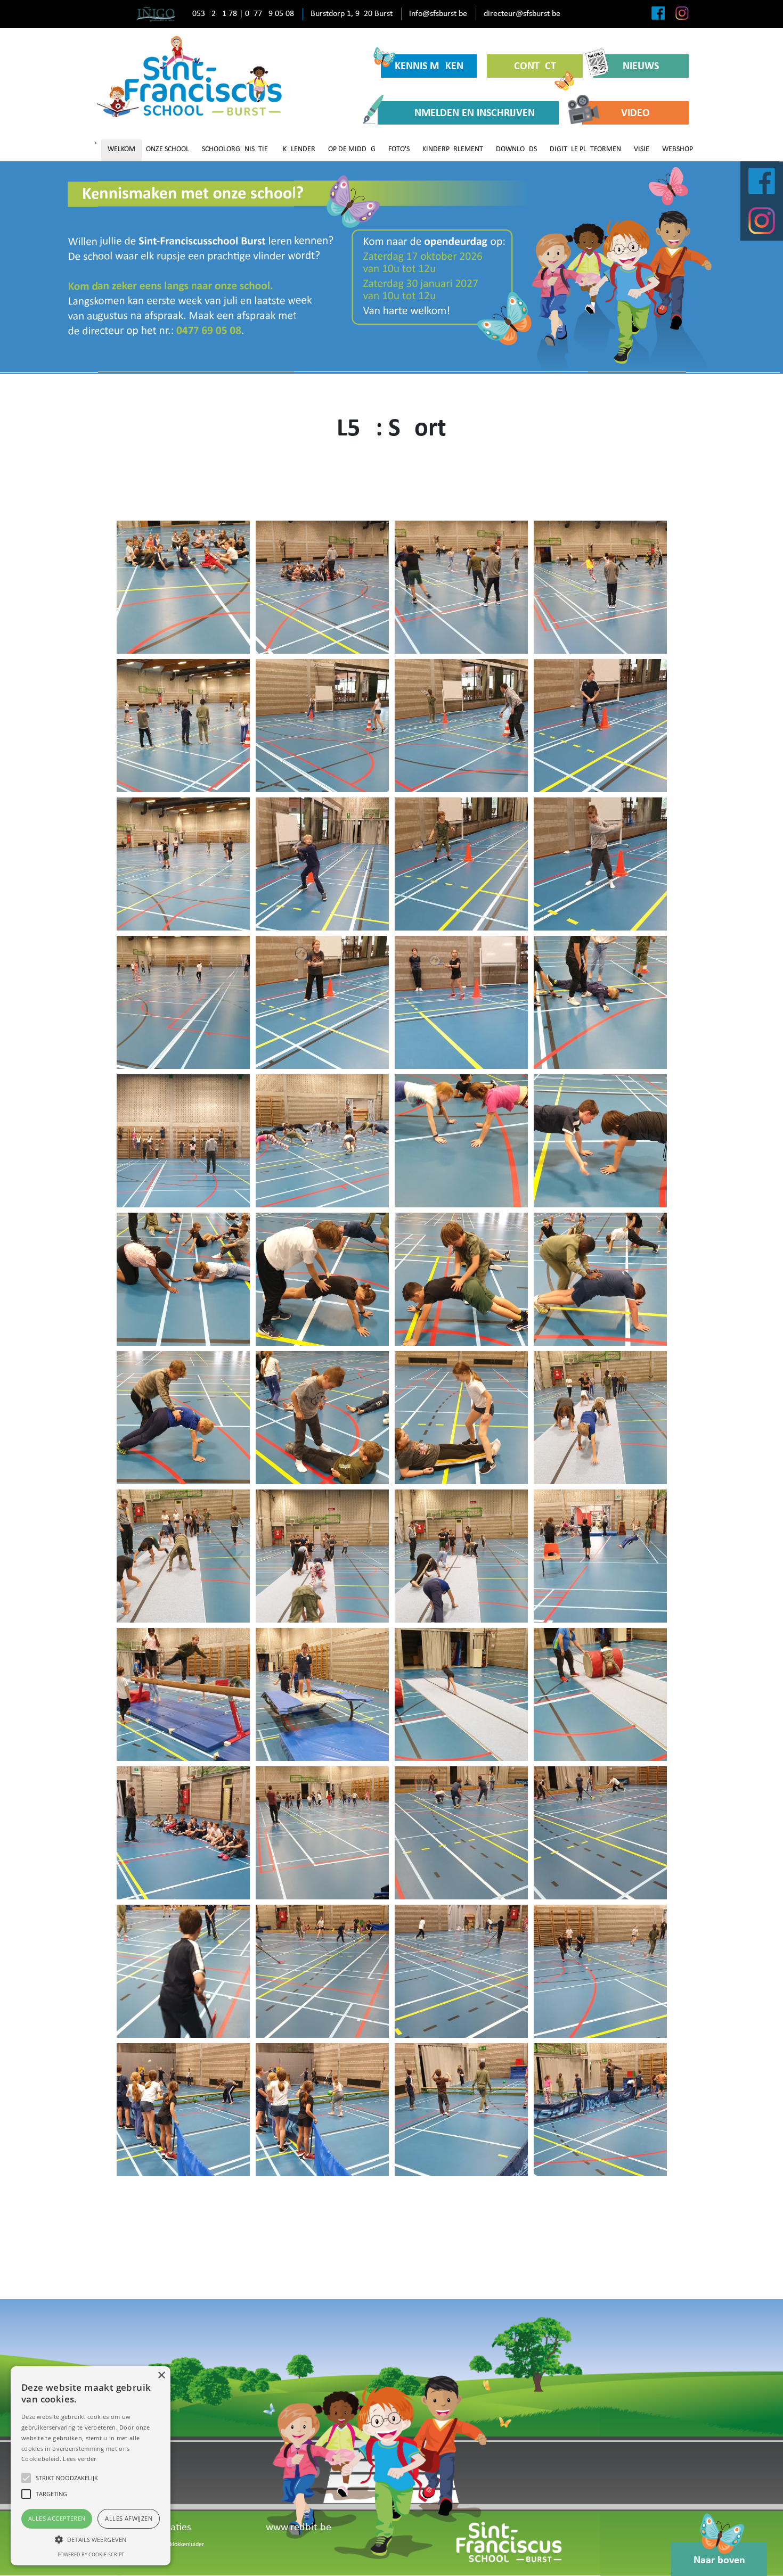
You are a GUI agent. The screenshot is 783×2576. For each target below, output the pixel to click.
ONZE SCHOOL (168, 149)
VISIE (642, 149)
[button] (91, 2539)
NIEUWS (641, 67)
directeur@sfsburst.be (522, 14)
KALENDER (299, 149)
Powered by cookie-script (91, 2554)
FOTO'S (399, 149)
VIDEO (635, 113)
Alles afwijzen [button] (129, 2518)
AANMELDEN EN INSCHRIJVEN (468, 113)
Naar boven (719, 2561)
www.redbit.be (299, 2528)
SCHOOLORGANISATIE (235, 149)
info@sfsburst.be (438, 14)
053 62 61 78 (215, 14)
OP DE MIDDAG (352, 149)
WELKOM (121, 149)
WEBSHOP (678, 149)
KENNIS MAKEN (429, 67)
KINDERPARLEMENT (453, 149)
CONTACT (535, 67)
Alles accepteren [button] (57, 2518)
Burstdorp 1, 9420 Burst (352, 14)
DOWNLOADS (516, 149)
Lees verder (79, 2459)
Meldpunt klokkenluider (174, 2545)
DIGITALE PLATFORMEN (585, 149)
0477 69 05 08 (270, 14)
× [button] (161, 2376)
